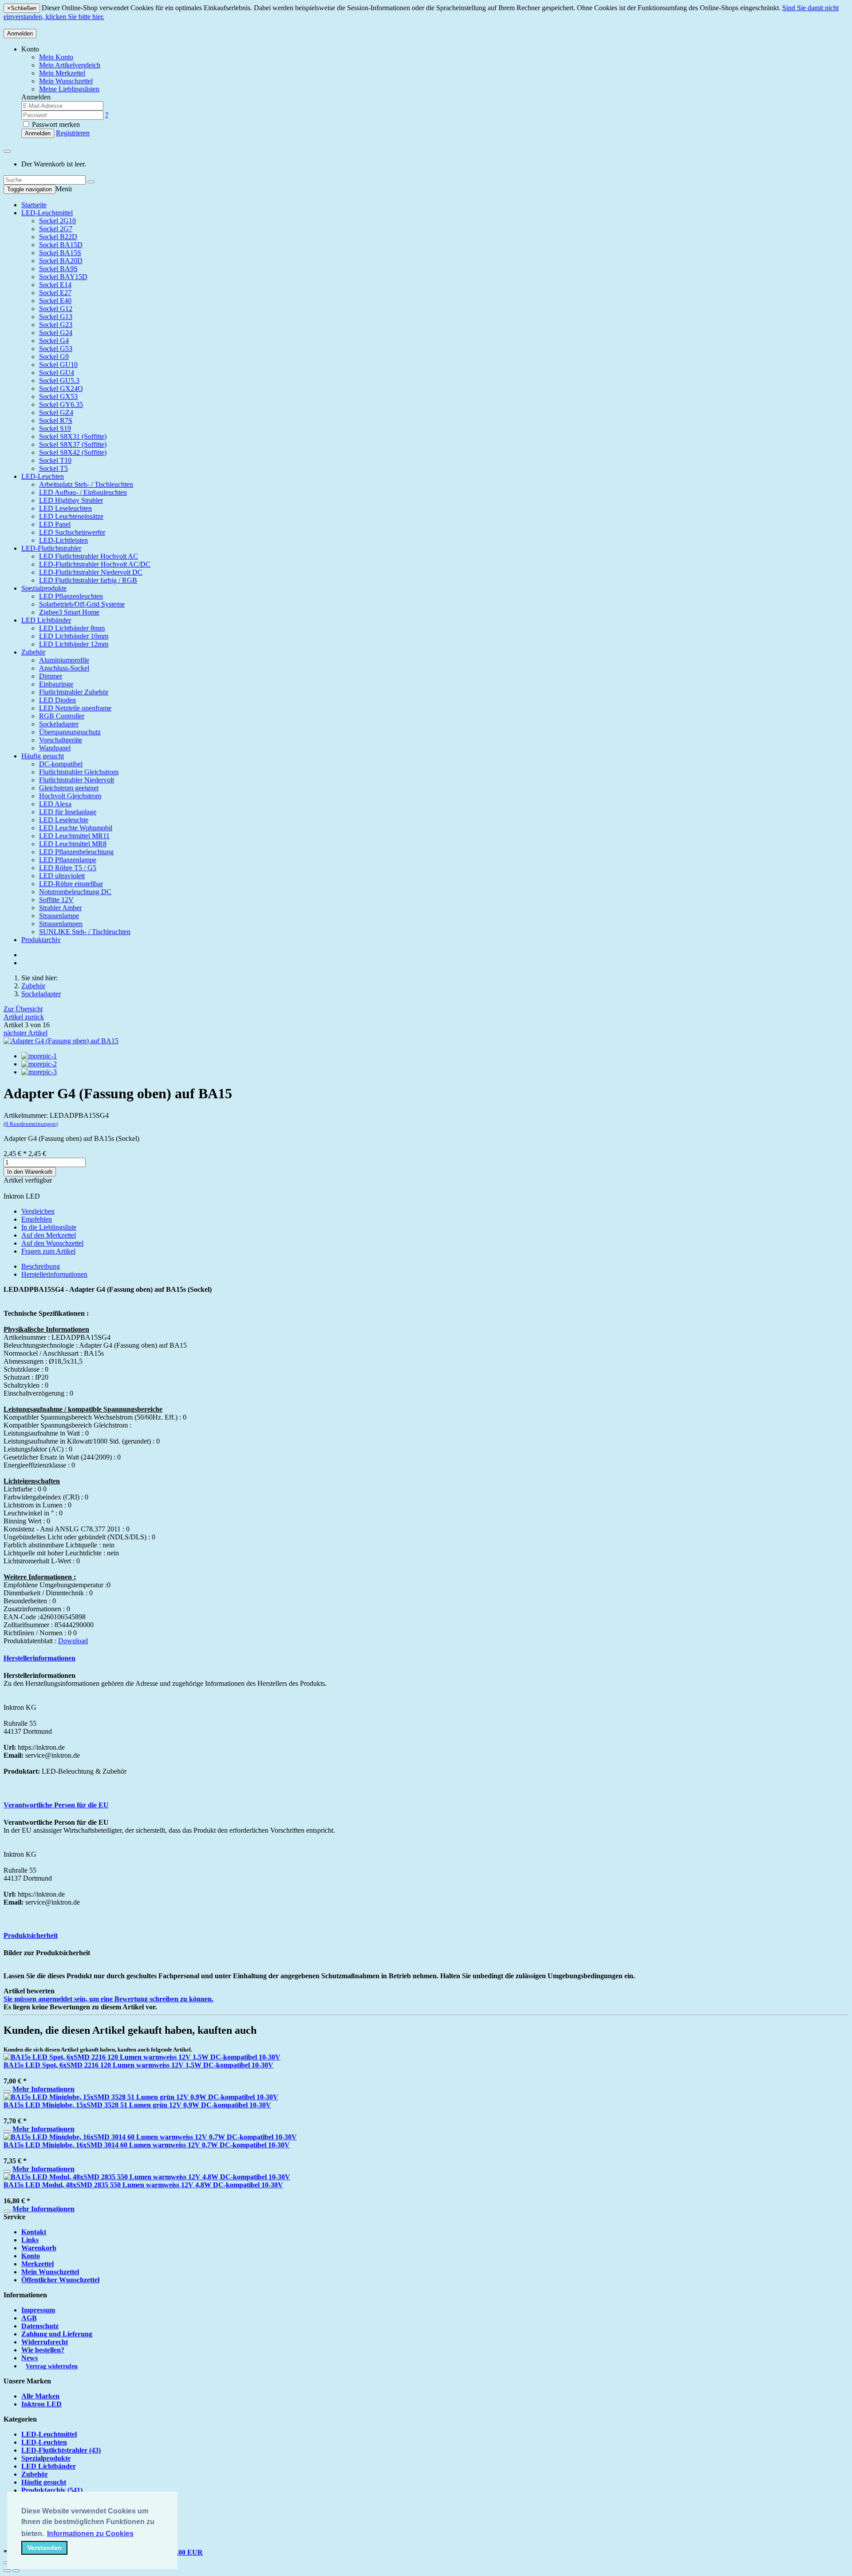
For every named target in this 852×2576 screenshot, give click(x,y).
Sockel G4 (54, 341)
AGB (29, 2318)
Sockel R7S (56, 420)
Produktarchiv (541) (52, 2490)
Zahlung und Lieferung (57, 2334)
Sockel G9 (54, 357)
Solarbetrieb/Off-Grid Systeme (82, 604)
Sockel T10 (55, 460)
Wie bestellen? (43, 2350)
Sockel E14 (55, 285)
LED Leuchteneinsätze (71, 516)
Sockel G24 (56, 333)
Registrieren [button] (73, 133)
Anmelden (20, 34)
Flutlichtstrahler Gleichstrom (79, 772)
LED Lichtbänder (46, 620)
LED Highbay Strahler (71, 500)
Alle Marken (40, 2396)
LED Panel (55, 524)
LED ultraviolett (62, 876)
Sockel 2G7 (56, 229)
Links (30, 2240)
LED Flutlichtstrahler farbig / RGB (88, 580)
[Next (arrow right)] (16, 2571)
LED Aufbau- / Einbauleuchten (83, 492)
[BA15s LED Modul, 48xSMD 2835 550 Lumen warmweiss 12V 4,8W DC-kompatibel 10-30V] (147, 2177)
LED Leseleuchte (64, 820)
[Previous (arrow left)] (7, 2571)
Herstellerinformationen (54, 1274)
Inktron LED (41, 2404)
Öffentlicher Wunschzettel (60, 2280)
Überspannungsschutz (70, 732)
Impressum (38, 2310)
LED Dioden (57, 700)
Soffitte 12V (56, 900)
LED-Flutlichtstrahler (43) (61, 2450)
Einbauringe (56, 684)
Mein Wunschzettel (50, 2272)
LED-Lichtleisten (63, 540)
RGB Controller (62, 716)
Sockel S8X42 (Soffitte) (73, 452)
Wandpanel (55, 748)
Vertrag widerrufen (52, 2366)
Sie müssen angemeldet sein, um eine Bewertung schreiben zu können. (108, 1999)
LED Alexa (55, 804)
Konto (31, 2256)
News (30, 2358)
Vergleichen (38, 1211)
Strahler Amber (60, 908)
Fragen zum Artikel (48, 1251)
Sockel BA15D (61, 245)
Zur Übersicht (23, 1009)
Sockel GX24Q (61, 389)
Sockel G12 (56, 309)
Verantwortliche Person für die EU (56, 1805)
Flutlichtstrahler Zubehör (74, 692)
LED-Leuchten (43, 476)
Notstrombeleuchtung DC (75, 892)
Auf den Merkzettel (49, 1235)
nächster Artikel (26, 1033)
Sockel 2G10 (57, 221)
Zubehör (33, 652)
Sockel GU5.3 (59, 381)
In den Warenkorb (30, 1172)
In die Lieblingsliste (49, 1227)
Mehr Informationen (43, 2089)
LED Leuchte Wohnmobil (76, 828)
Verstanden (45, 2548)
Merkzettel (37, 2264)
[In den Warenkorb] (7, 2091)
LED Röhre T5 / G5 (68, 868)
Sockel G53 (56, 349)
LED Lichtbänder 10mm (74, 636)
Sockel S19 (55, 428)
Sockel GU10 (58, 365)
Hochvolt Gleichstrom (70, 796)
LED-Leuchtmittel (47, 213)
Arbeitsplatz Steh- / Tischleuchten (86, 484)
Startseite (34, 205)
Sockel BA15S (60, 253)
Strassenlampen (61, 924)
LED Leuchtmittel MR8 (73, 844)
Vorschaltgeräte (61, 740)
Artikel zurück (24, 1017)
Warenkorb (39, 2248)
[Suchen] (91, 182)
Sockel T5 (53, 468)
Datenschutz (40, 2326)
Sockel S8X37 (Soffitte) (73, 444)
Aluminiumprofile (64, 660)
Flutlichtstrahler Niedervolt (77, 780)
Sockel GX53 (58, 396)
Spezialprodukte (44, 588)
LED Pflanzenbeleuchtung (76, 852)
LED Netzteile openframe (75, 708)
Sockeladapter (59, 724)
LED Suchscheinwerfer (72, 532)
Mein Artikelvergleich (70, 65)
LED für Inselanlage (68, 812)
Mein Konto (56, 57)
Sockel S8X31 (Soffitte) (73, 436)
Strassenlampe (59, 916)
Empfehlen (37, 1219)
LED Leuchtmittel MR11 (74, 836)
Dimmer (51, 676)
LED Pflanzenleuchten (71, 596)
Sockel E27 (55, 293)
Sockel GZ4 (56, 412)
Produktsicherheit (31, 1935)
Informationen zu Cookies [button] (90, 2534)
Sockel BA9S (58, 269)
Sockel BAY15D (63, 277)
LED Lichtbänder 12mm (74, 644)
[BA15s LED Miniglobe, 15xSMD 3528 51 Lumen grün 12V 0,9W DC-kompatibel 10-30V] (141, 2097)
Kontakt (34, 2232)
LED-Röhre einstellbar (71, 884)
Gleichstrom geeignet (69, 788)
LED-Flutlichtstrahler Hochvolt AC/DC (95, 564)
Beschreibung (41, 1266)
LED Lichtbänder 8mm (72, 628)
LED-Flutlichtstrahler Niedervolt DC (91, 572)
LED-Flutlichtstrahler (51, 548)
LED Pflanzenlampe (68, 860)
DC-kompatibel (61, 764)
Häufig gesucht (43, 756)
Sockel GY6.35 (61, 404)
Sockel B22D (58, 237)
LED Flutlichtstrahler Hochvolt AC (89, 556)
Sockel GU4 (57, 373)
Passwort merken (55, 124)
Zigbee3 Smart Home (69, 612)
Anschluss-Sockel (64, 668)
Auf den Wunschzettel (52, 1243)
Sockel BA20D (61, 261)
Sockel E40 (55, 301)
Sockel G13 (56, 317)
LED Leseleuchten (65, 508)
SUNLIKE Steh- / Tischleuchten (85, 932)
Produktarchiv (41, 940)
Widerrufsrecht (45, 2342)
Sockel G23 (56, 325)
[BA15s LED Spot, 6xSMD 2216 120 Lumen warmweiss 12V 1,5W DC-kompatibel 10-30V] (142, 2057)
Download (73, 1641)
